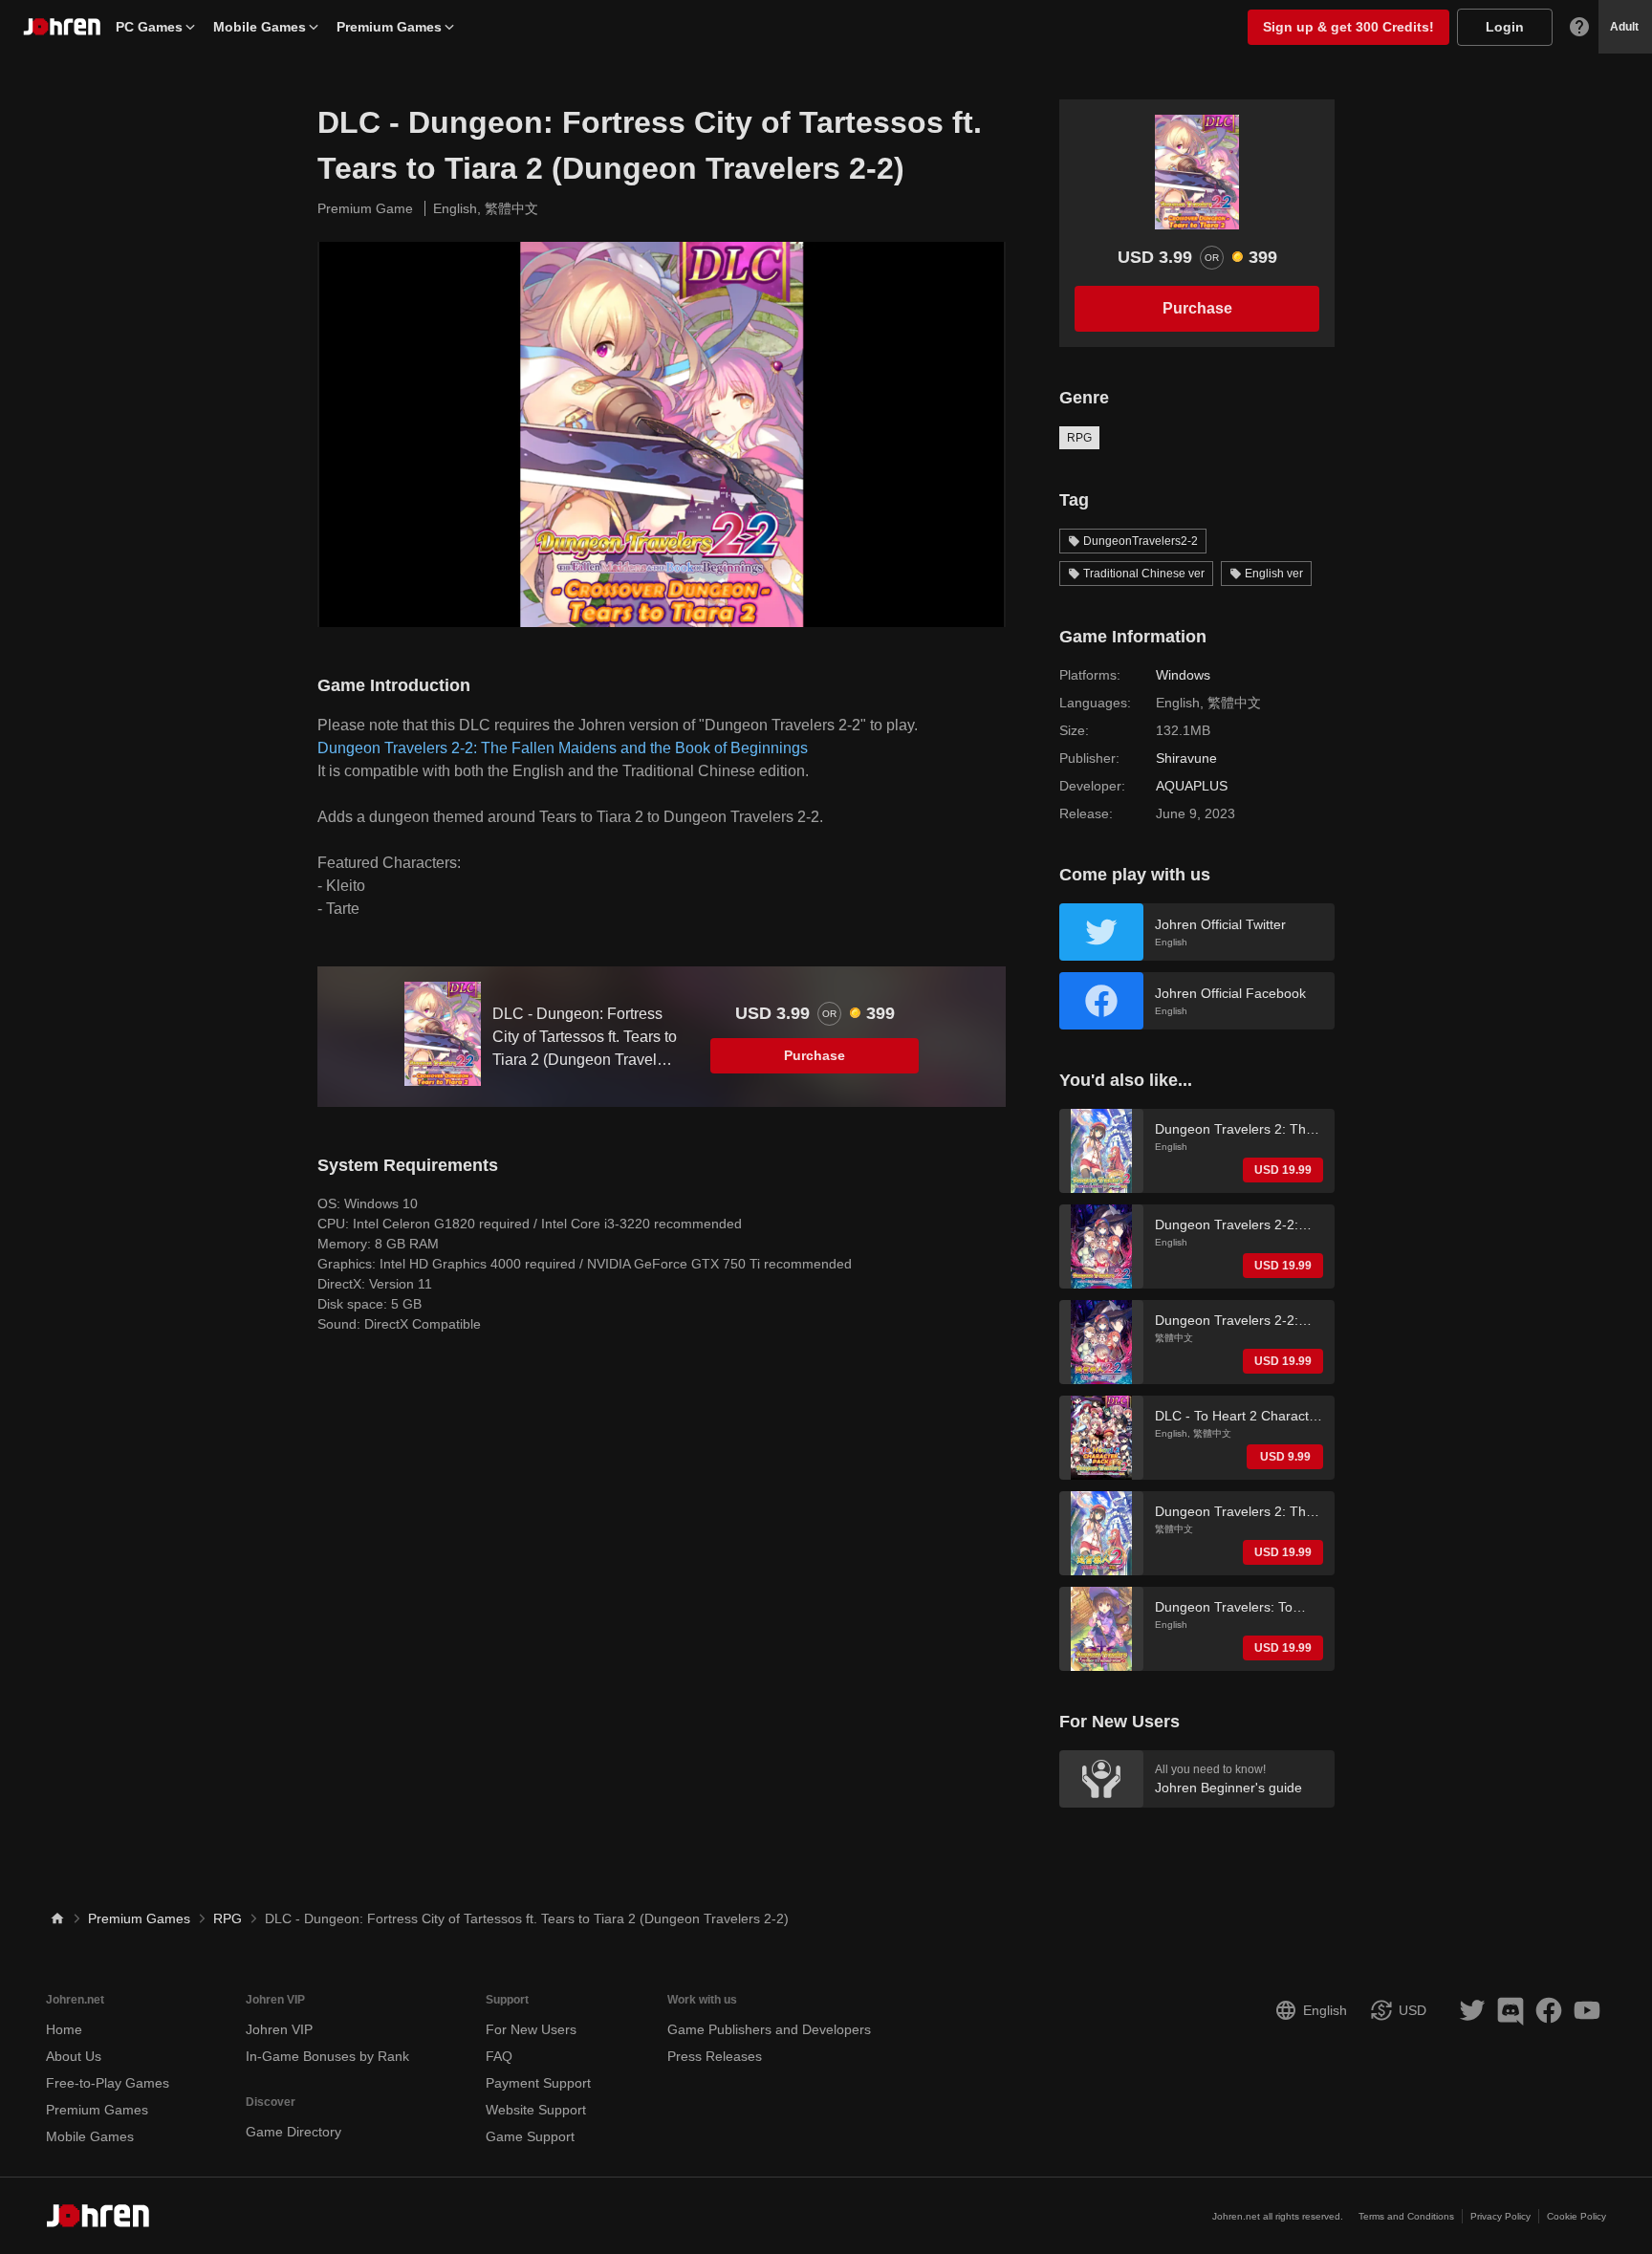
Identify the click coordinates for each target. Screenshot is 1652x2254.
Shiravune (1186, 758)
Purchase (815, 1055)
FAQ (499, 2056)
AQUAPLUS (1192, 786)
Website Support (536, 2110)
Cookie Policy (1576, 2216)
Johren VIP (279, 2029)
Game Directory (293, 2132)
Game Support (530, 2136)
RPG (1079, 438)
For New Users (531, 2029)
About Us (74, 2056)
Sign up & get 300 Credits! (1348, 27)
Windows (1183, 675)
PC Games (149, 27)
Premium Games (389, 27)
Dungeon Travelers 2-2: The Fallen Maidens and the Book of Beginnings (563, 748)
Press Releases (715, 2056)
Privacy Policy (1500, 2216)
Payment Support (538, 2083)
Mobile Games (260, 27)
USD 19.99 (1283, 1170)
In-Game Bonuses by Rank (327, 2056)
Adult (1624, 27)
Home (64, 2029)
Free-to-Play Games (108, 2083)
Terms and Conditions (1406, 2216)
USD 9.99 (1285, 1457)
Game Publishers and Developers (769, 2029)
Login (1505, 27)
